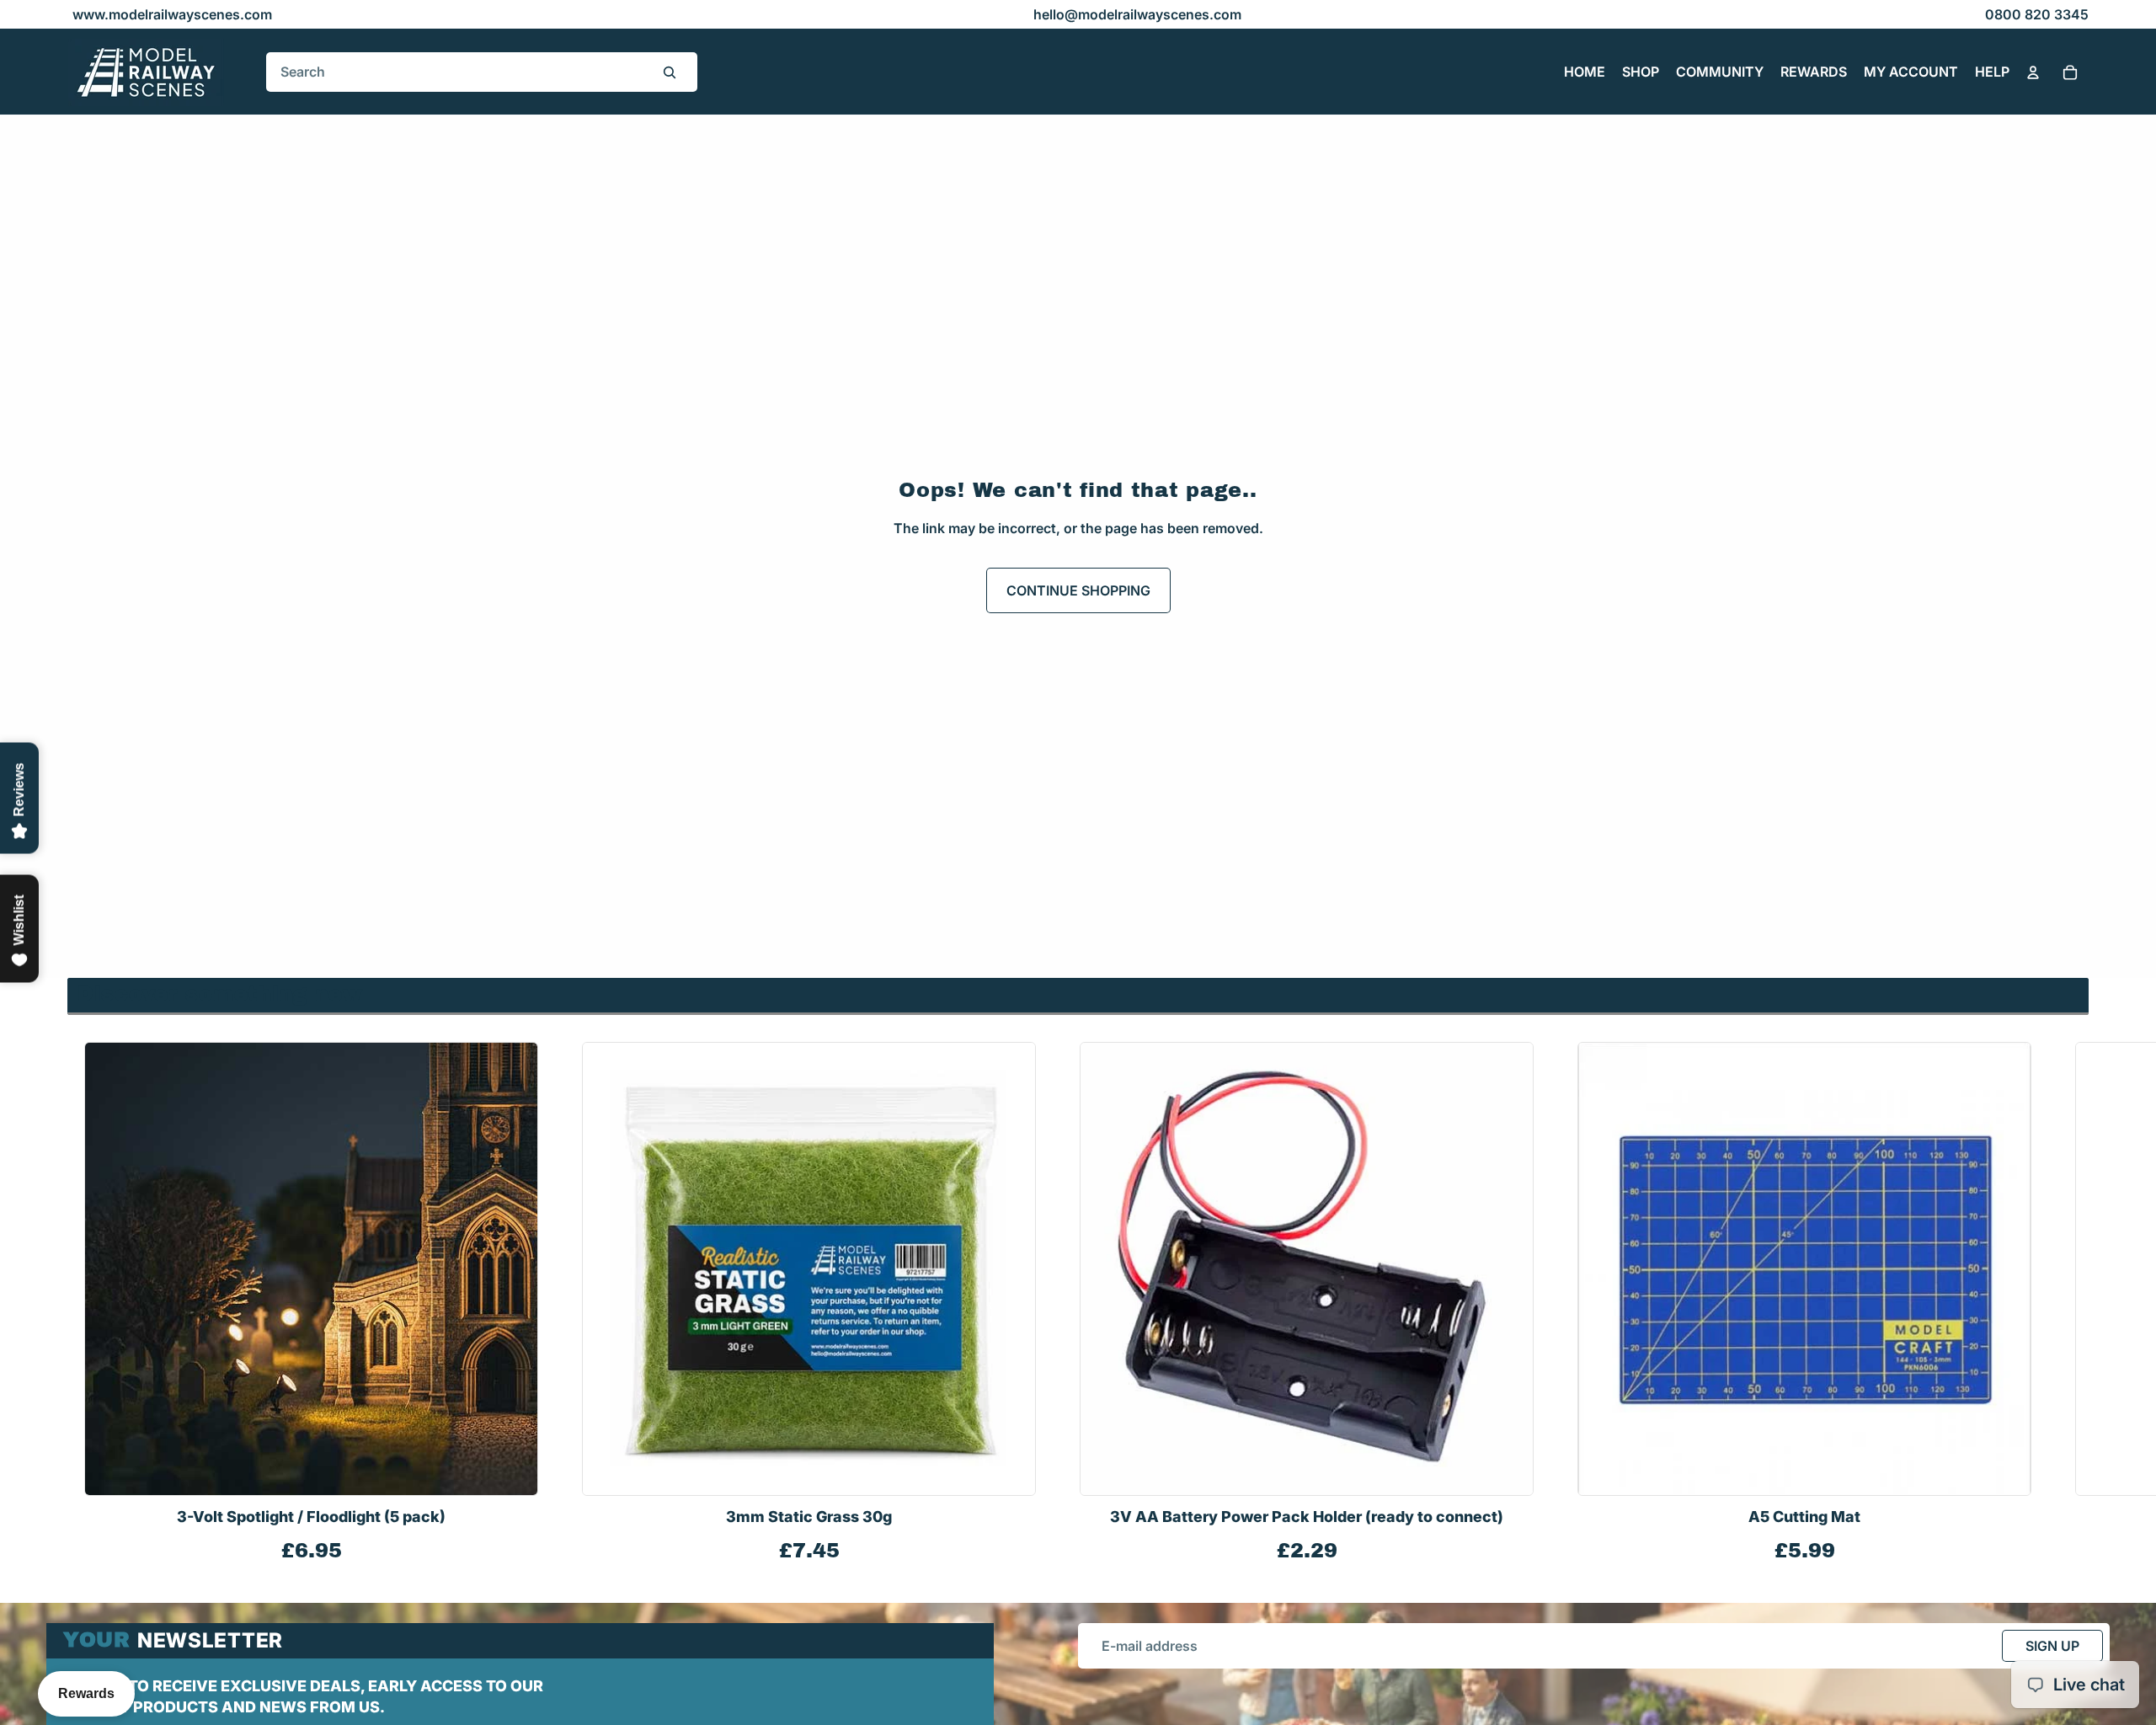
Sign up (2052, 1646)
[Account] (2033, 72)
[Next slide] (2070, 1304)
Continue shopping (1078, 590)
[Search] (670, 72)
